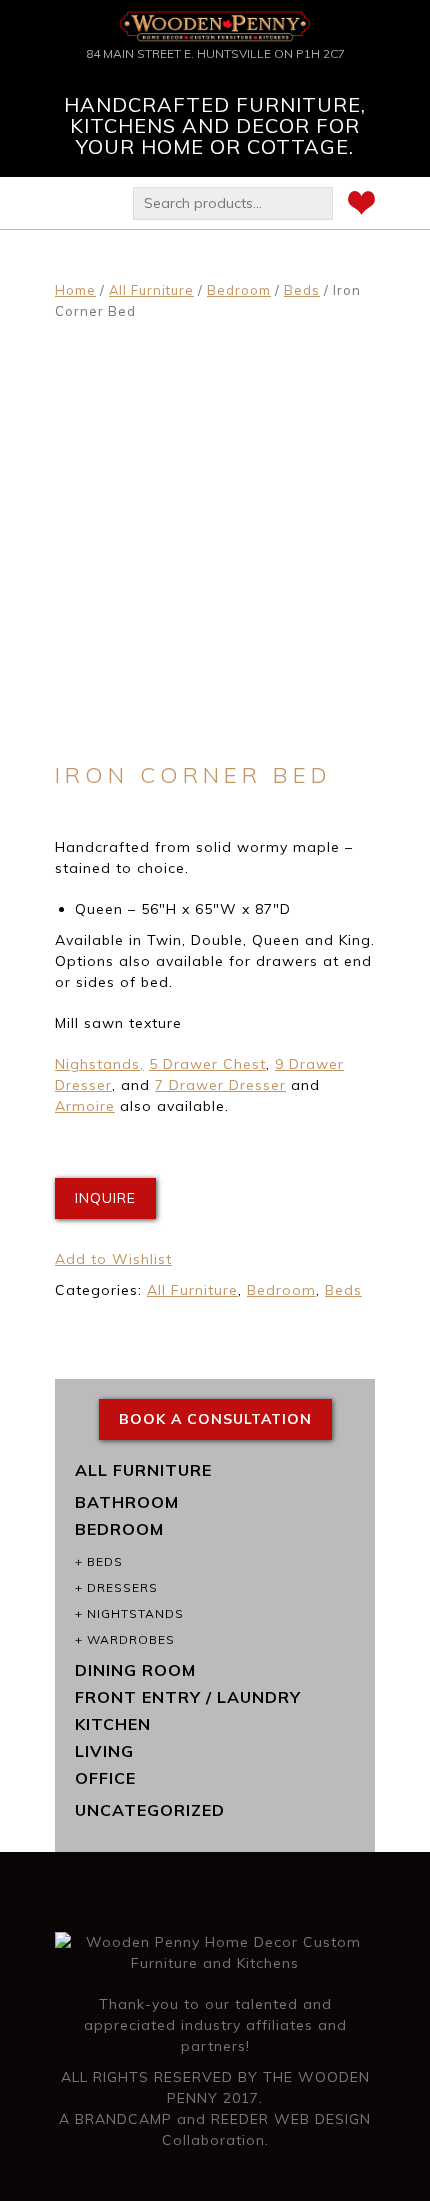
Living (104, 1751)
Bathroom (127, 1502)
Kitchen (113, 1724)
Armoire (85, 1106)
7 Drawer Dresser (220, 1085)
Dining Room (135, 1670)
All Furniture (151, 290)
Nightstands (135, 1613)
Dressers (122, 1587)
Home (75, 290)
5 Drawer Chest (207, 1064)
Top (407, 2173)
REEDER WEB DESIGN (291, 2119)
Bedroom (239, 290)
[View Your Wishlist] (361, 206)
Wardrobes (131, 1639)
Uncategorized (150, 1810)
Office (105, 1778)
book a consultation (215, 1419)
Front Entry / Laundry (188, 1697)
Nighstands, (99, 1064)
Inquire (105, 1198)
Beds (302, 290)
